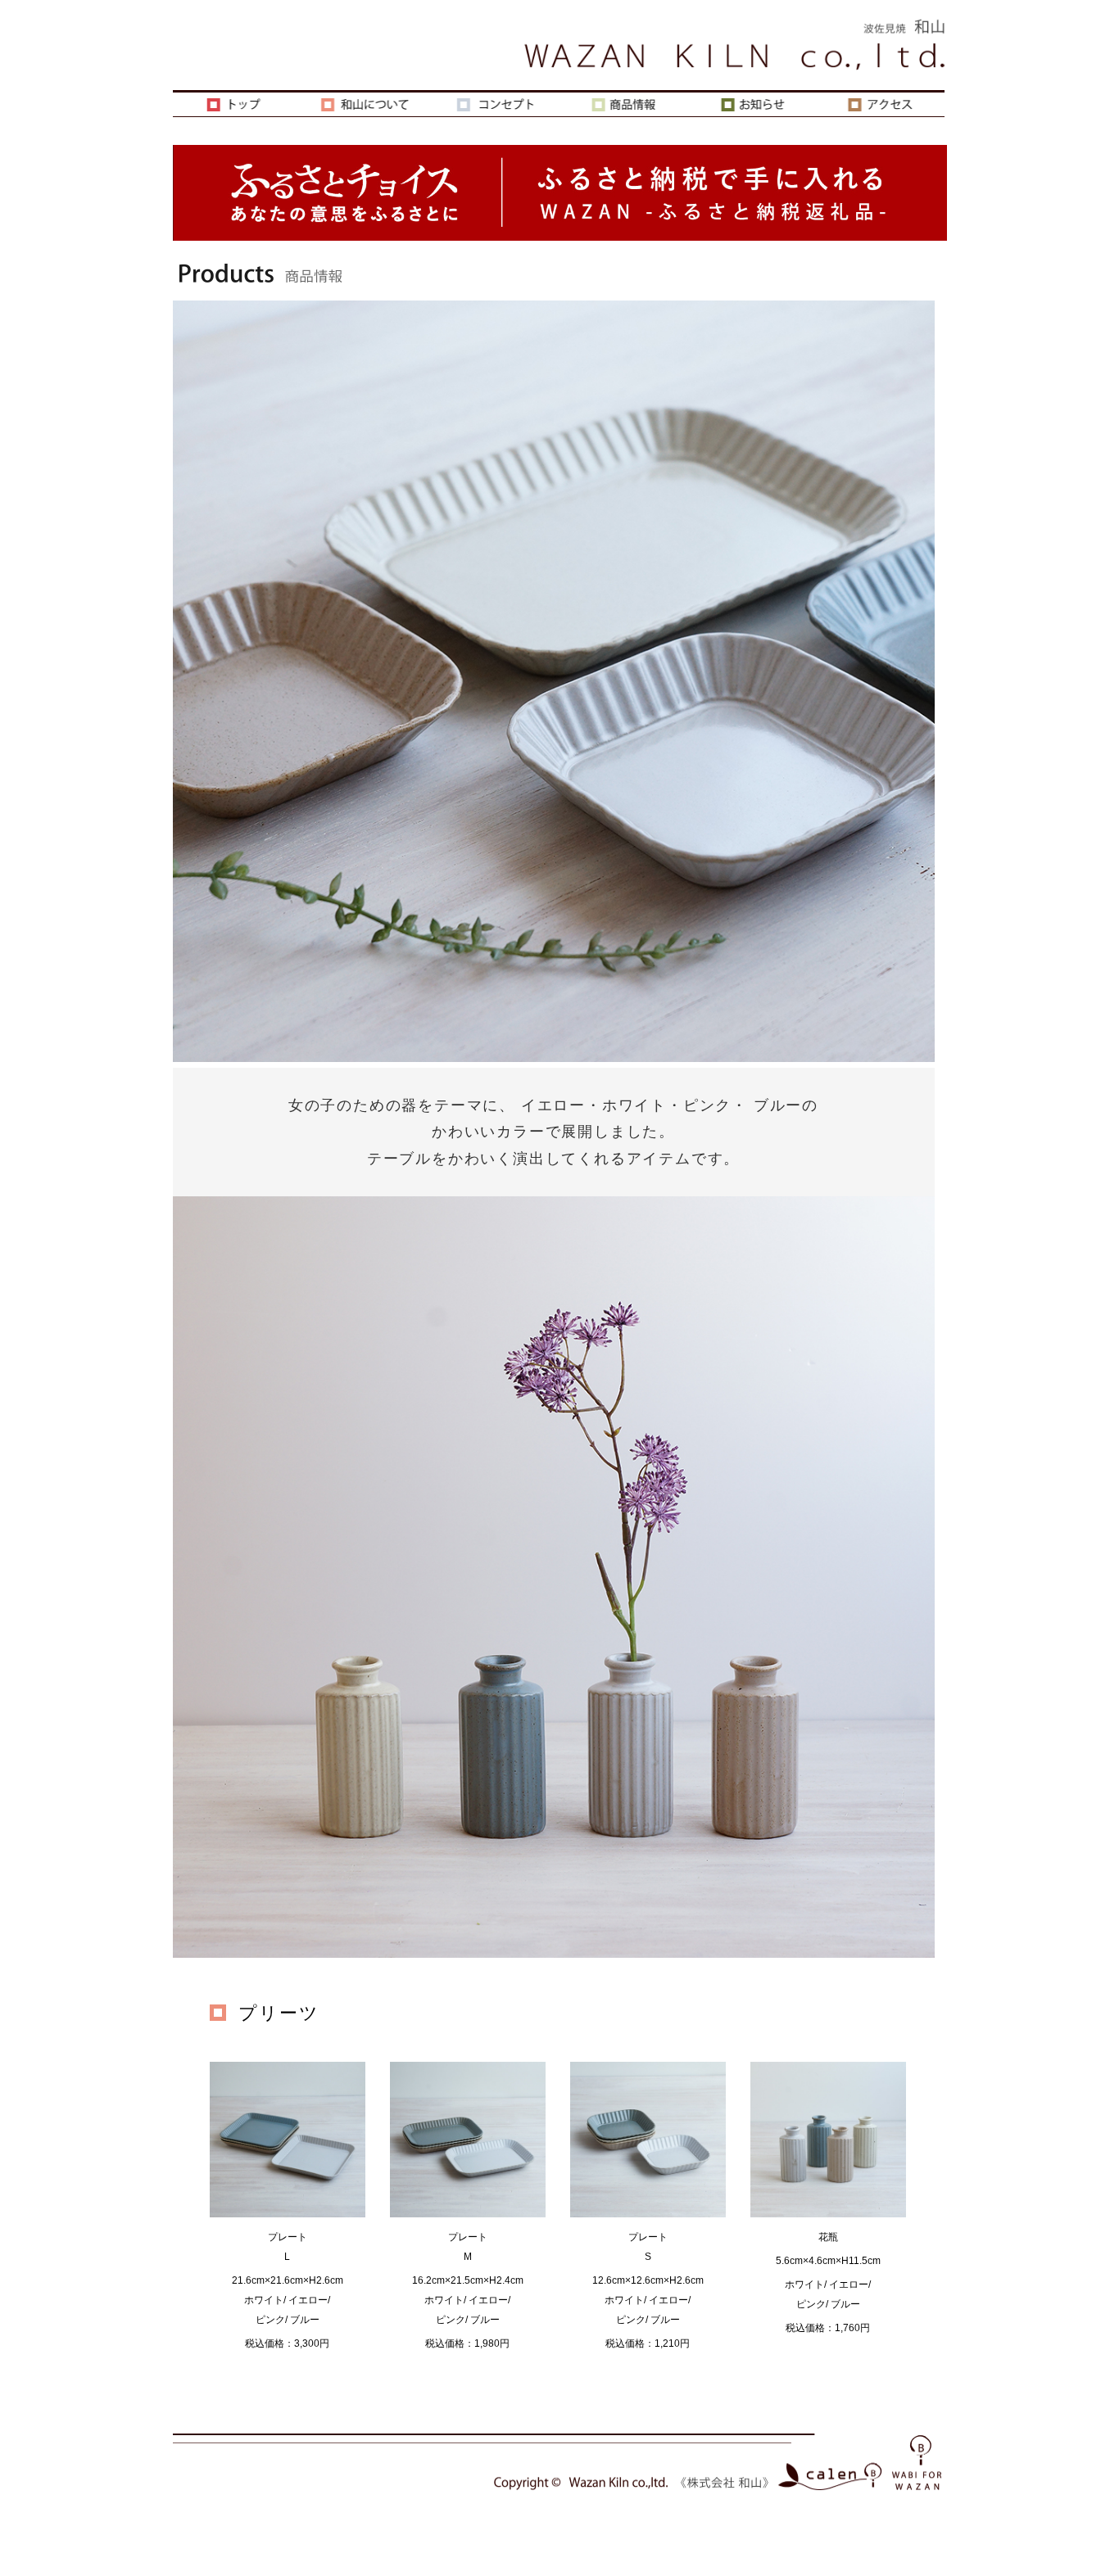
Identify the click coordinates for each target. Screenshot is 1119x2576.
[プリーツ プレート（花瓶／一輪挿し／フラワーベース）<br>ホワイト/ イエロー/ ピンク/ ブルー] (828, 2217)
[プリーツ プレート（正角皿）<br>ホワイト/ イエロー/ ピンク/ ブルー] (288, 2217)
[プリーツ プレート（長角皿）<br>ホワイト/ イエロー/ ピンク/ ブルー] (468, 2217)
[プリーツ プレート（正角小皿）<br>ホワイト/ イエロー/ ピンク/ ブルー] (648, 2217)
